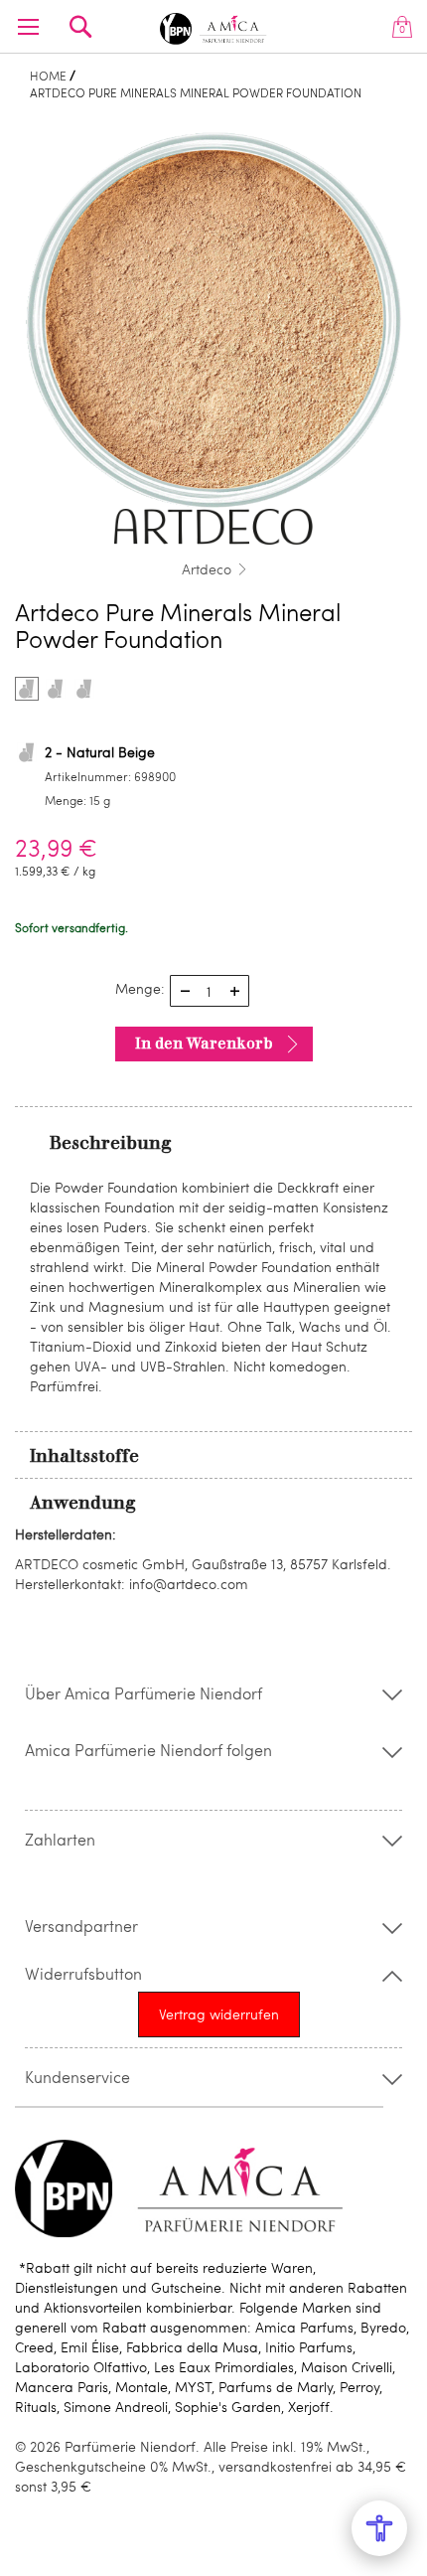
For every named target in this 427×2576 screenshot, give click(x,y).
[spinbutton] (210, 991)
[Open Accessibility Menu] (379, 2528)
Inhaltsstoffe (84, 1456)
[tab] (213, 1142)
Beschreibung (111, 1143)
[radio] (27, 689)
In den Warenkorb (204, 1044)
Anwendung (83, 1503)
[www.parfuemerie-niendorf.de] (214, 25)
